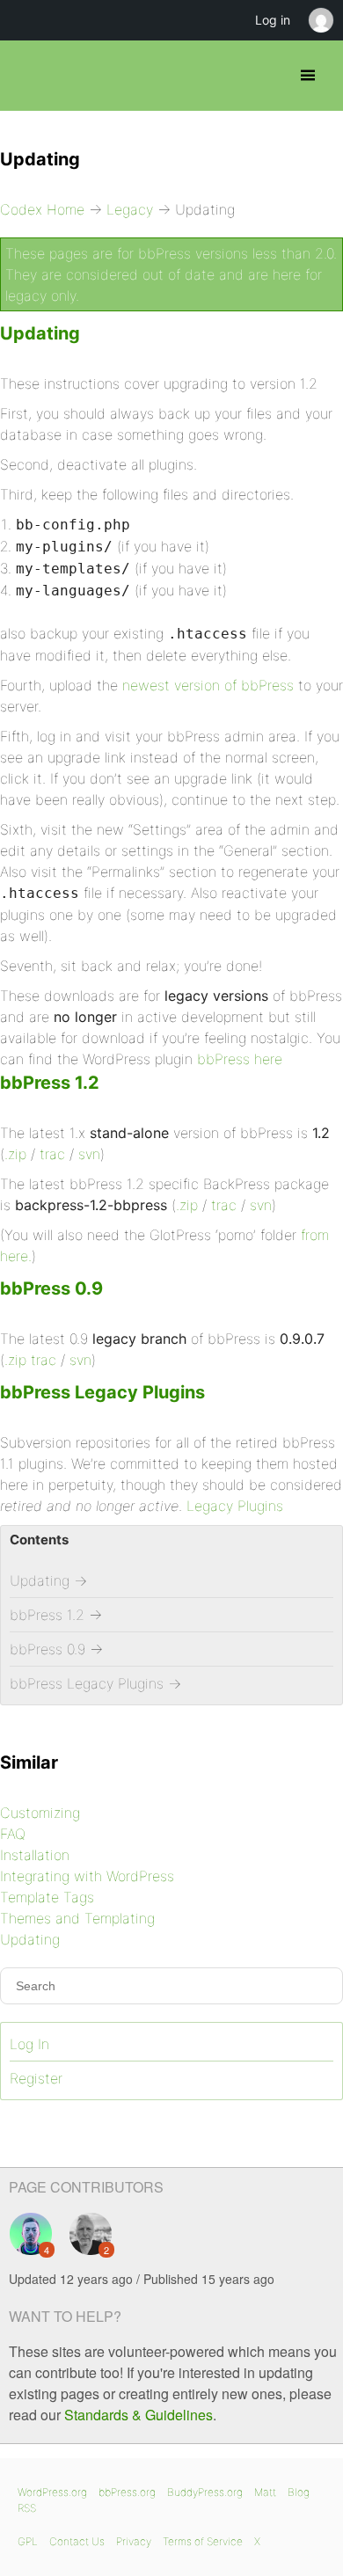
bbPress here (240, 1059)
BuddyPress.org (205, 2492)
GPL (28, 2541)
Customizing (40, 1813)
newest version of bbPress (208, 685)
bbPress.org (127, 2492)
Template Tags (47, 1897)
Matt (265, 2492)
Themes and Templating (77, 1918)
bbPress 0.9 (51, 1288)
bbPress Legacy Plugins (102, 1392)
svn (89, 1154)
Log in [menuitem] (273, 20)
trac (52, 1154)
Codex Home (42, 209)
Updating (40, 333)
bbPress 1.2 (50, 1083)
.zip (15, 1154)
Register (36, 2078)
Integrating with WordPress (87, 1876)
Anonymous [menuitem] (320, 20)
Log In (29, 2044)
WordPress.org (52, 2492)
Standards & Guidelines (139, 2415)
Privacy (134, 2541)
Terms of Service (203, 2541)
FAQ (13, 1834)
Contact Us (77, 2541)
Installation (35, 1855)
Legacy (130, 209)
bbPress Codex (29, 76)
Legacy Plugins (235, 1506)
